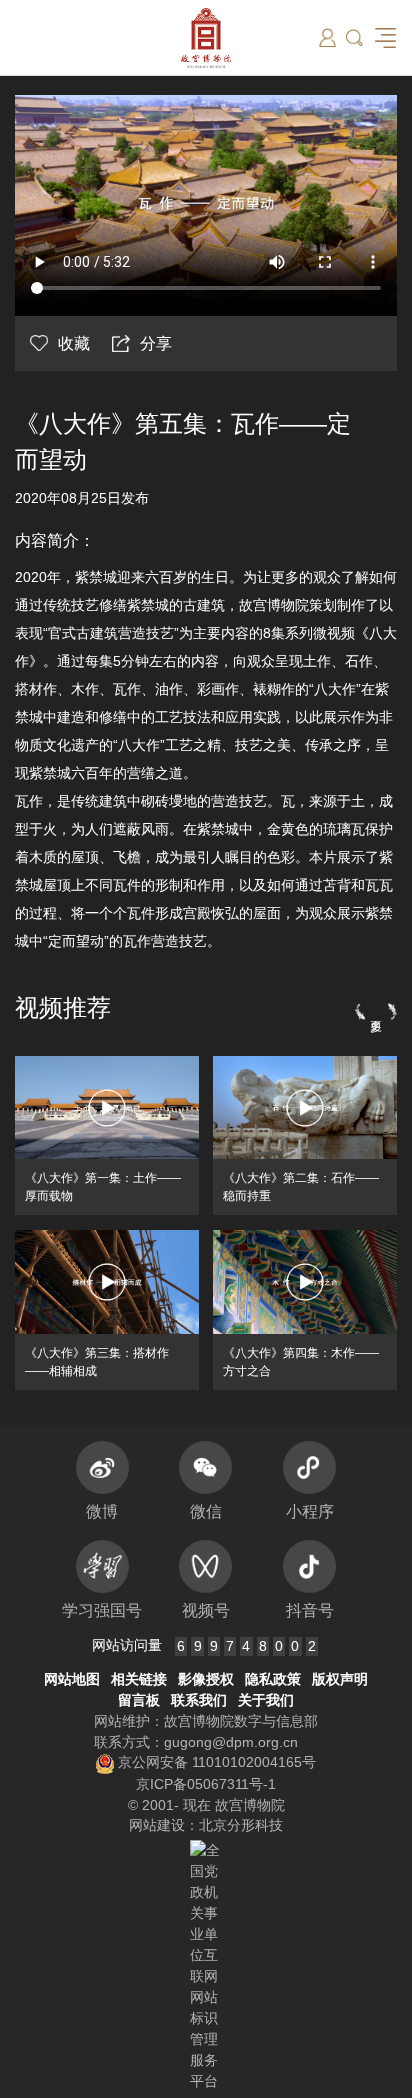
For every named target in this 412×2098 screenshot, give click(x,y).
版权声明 (340, 1679)
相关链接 (139, 1679)
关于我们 (266, 1700)
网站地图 (72, 1679)
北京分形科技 (241, 1825)
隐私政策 (273, 1679)
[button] (354, 37)
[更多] (376, 1011)
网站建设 (157, 1825)
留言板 (139, 1700)
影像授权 (206, 1679)
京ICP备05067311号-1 (206, 1784)
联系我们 (199, 1700)
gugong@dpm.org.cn (231, 1742)
